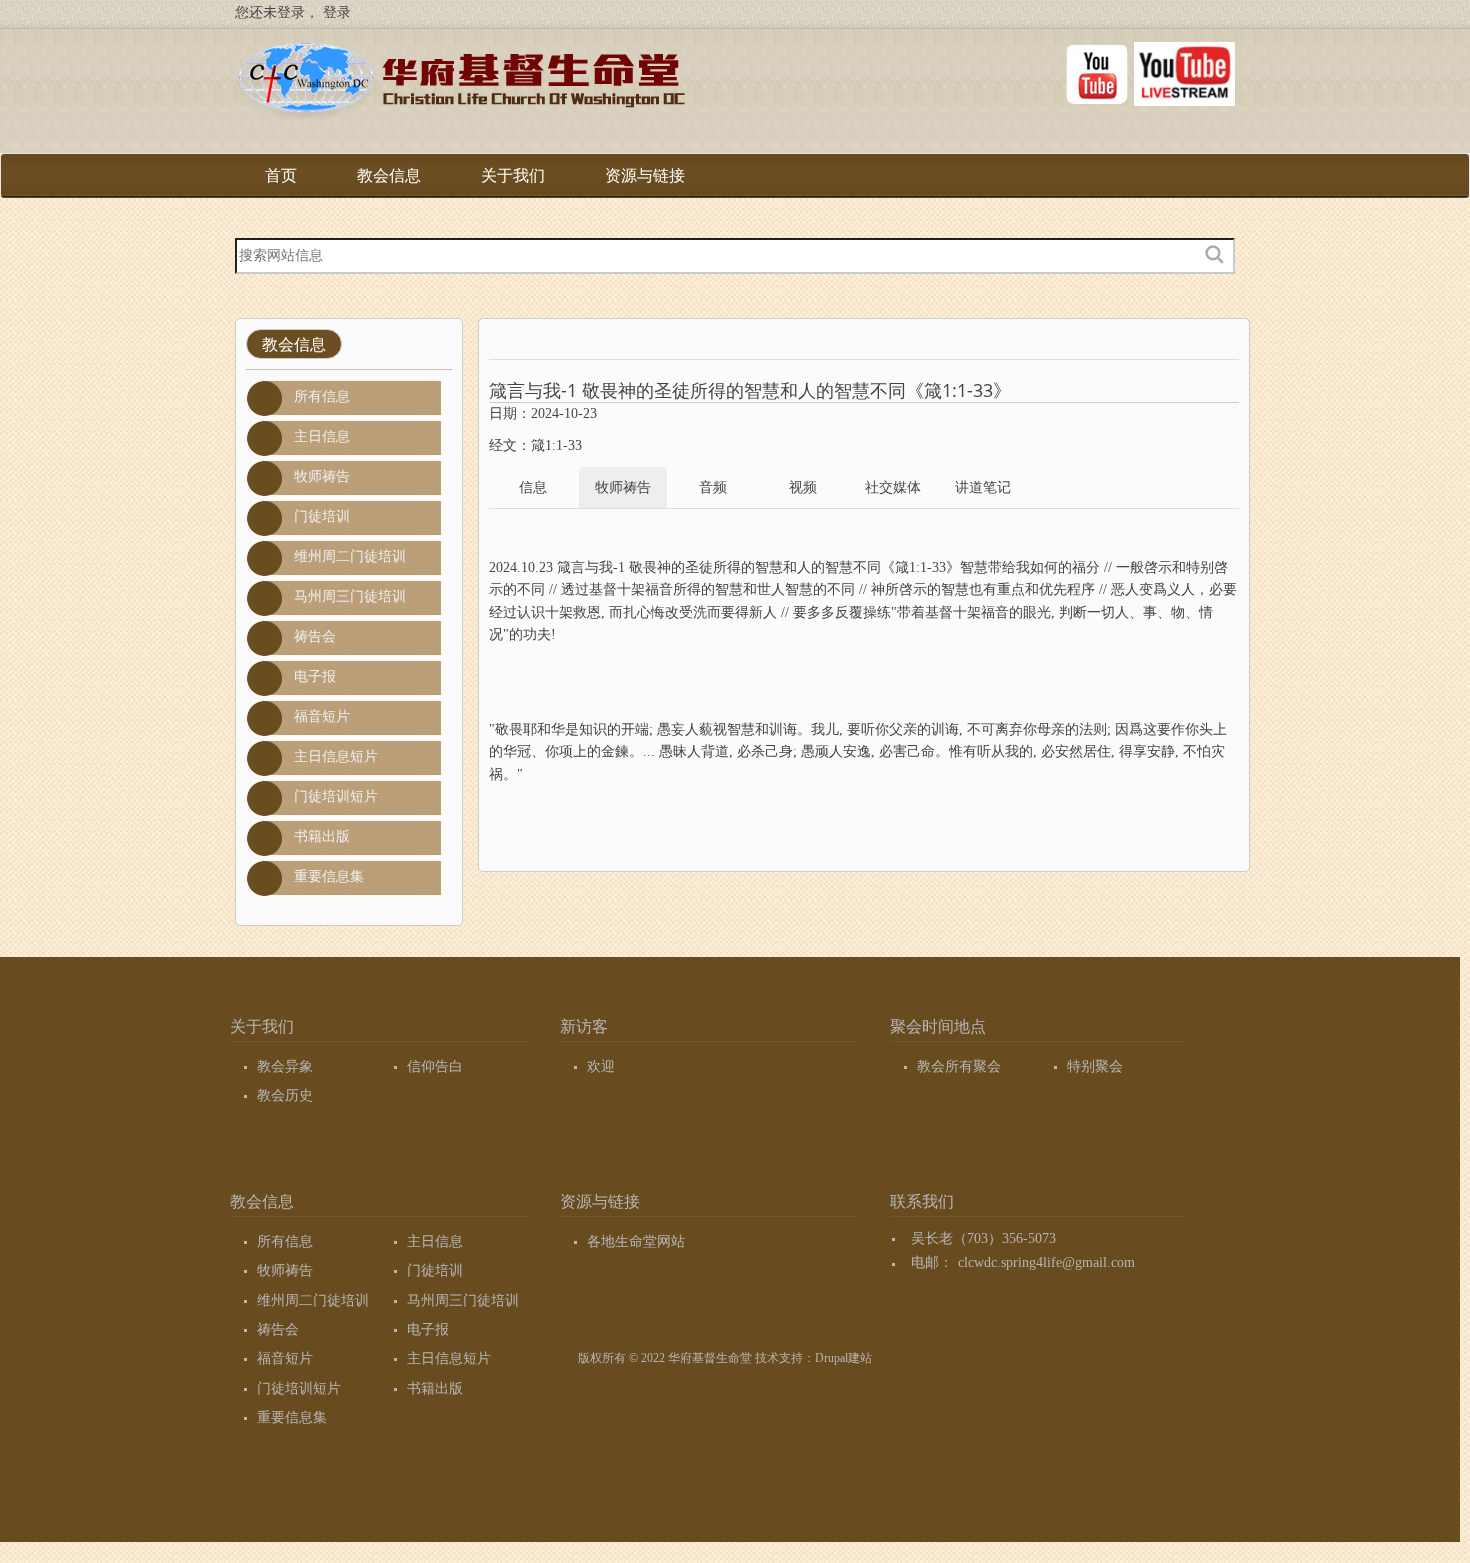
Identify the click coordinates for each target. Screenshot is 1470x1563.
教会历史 (285, 1095)
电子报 (315, 676)
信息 (533, 487)
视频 (803, 487)
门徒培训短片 (336, 796)
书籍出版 (322, 836)
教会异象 (285, 1066)
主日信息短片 (336, 756)
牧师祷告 (322, 476)
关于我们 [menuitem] (513, 182)
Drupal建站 (843, 1358)
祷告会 (315, 636)
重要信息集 (329, 876)
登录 (337, 12)
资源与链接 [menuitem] (645, 182)
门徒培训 (322, 516)
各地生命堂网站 (636, 1241)
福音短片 (322, 716)
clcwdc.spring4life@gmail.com (1046, 1262)
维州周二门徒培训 (350, 556)
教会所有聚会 (959, 1066)
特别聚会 (1095, 1066)
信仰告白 (435, 1066)
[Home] (460, 84)
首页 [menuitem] (281, 175)
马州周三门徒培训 (350, 596)
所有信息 (322, 396)
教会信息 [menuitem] (389, 182)
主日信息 (322, 436)
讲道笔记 (983, 487)
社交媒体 (893, 487)
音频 (713, 487)
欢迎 (601, 1066)
